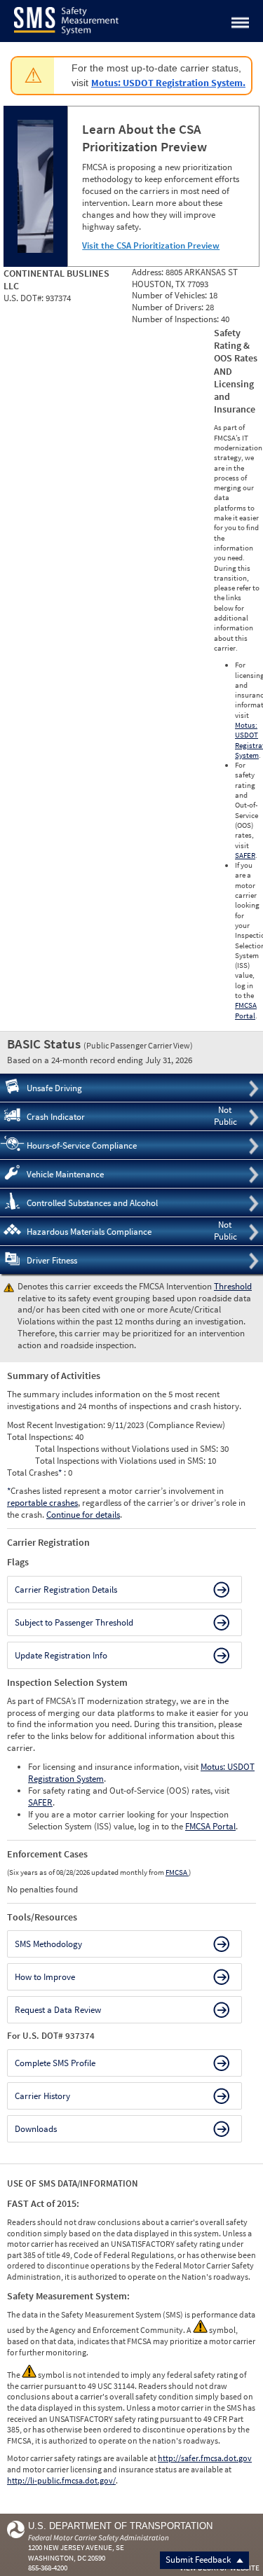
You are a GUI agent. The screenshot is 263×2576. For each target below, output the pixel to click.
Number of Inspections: (176, 319)
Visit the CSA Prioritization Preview (151, 245)
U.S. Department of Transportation (120, 2526)
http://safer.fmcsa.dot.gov (205, 2458)
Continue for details (83, 1515)
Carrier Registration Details (66, 1590)
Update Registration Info (61, 1655)
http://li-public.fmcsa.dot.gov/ (61, 2480)
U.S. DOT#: (25, 298)
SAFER (245, 855)
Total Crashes (34, 1473)
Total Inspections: (41, 1437)
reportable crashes (42, 1503)
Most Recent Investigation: (57, 1425)
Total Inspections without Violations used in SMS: (128, 1449)
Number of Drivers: (169, 307)
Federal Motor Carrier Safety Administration (99, 2537)
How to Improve (45, 1977)
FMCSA (177, 1872)
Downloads (36, 2129)
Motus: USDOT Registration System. (168, 83)
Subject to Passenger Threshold (74, 1622)
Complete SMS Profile (55, 2063)
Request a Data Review (58, 2010)
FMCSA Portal (246, 1010)
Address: (149, 272)
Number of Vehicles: (170, 295)
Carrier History (42, 2096)
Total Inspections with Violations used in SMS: (121, 1461)
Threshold (233, 1286)
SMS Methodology (48, 1944)
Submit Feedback (199, 2560)
